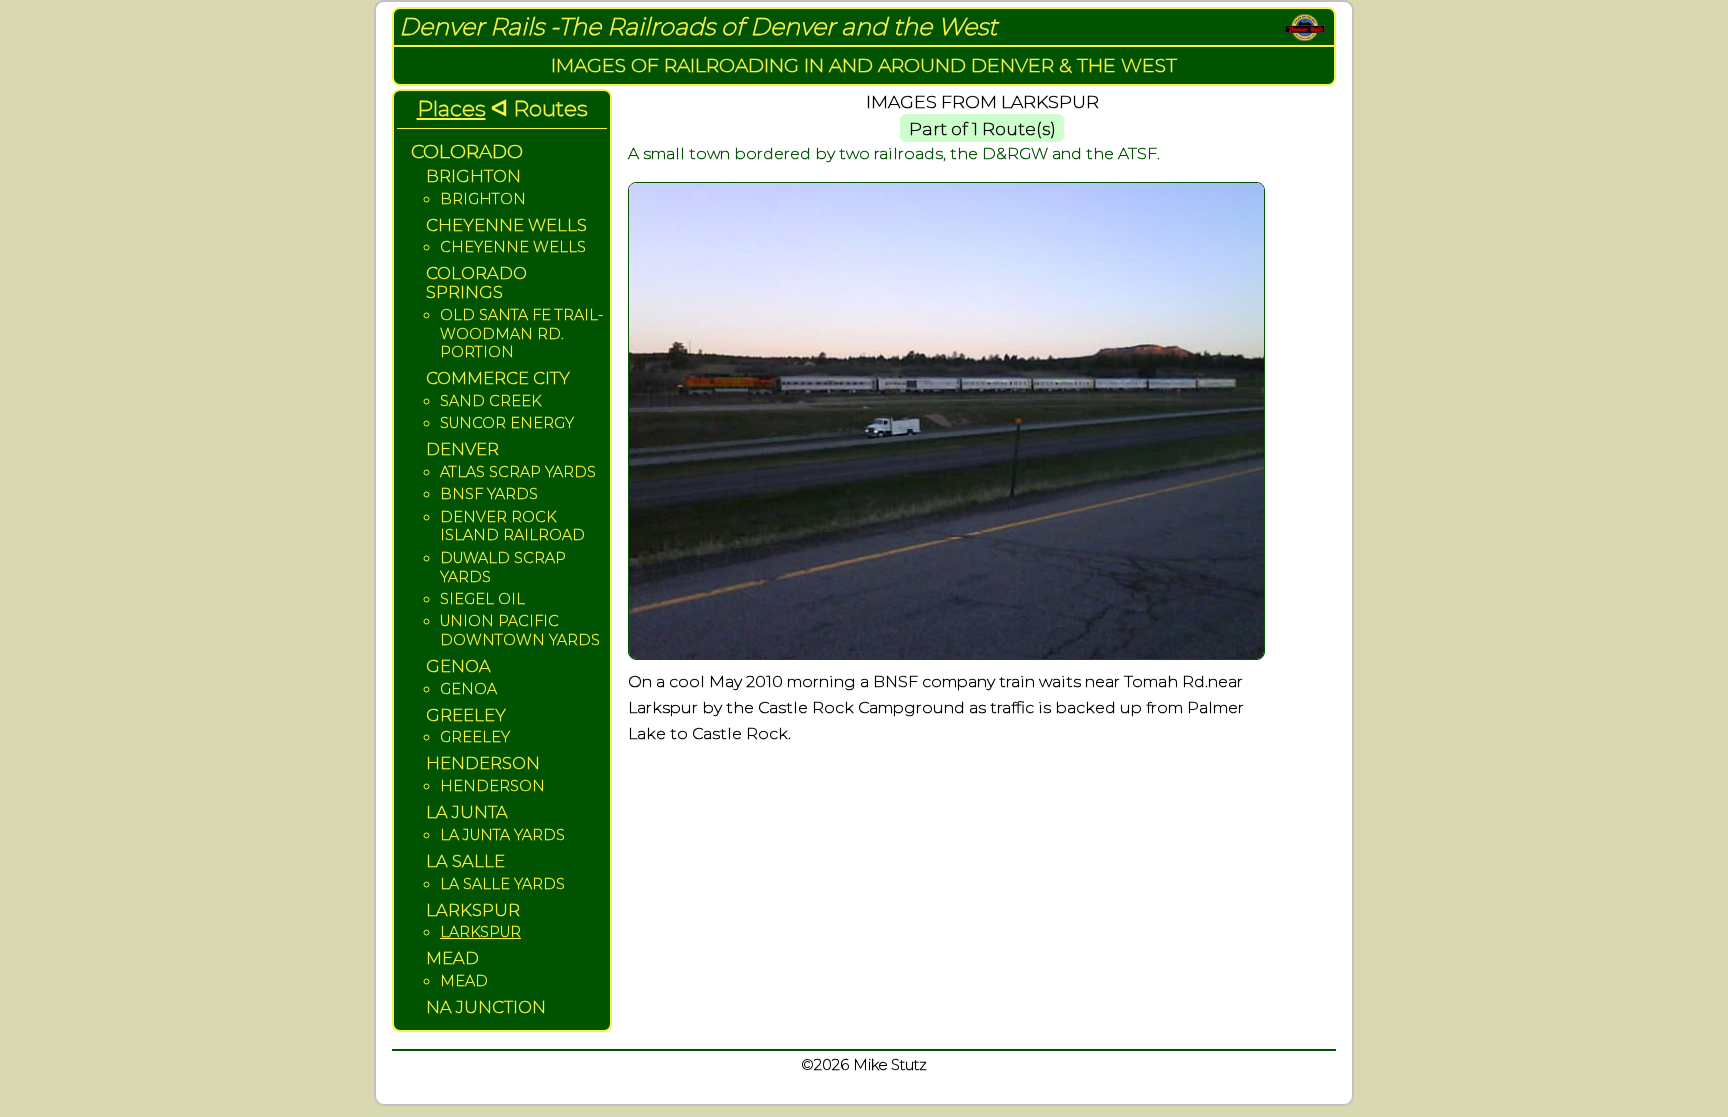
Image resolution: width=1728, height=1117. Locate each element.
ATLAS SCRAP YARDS (518, 472)
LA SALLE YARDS (502, 884)
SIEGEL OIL (482, 599)
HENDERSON (492, 786)
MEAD (464, 981)
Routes (550, 108)
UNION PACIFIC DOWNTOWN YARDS (520, 630)
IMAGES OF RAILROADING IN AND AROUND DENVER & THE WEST (864, 65)
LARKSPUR (480, 932)
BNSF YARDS (489, 494)
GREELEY (475, 737)
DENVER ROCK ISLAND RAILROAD (512, 526)
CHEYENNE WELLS (513, 247)
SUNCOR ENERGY (507, 423)
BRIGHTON (483, 199)
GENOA (468, 689)
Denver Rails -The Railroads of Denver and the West (698, 26)
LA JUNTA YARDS (502, 835)
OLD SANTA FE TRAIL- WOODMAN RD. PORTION (521, 333)
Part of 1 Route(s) (982, 128)
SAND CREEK (490, 401)
